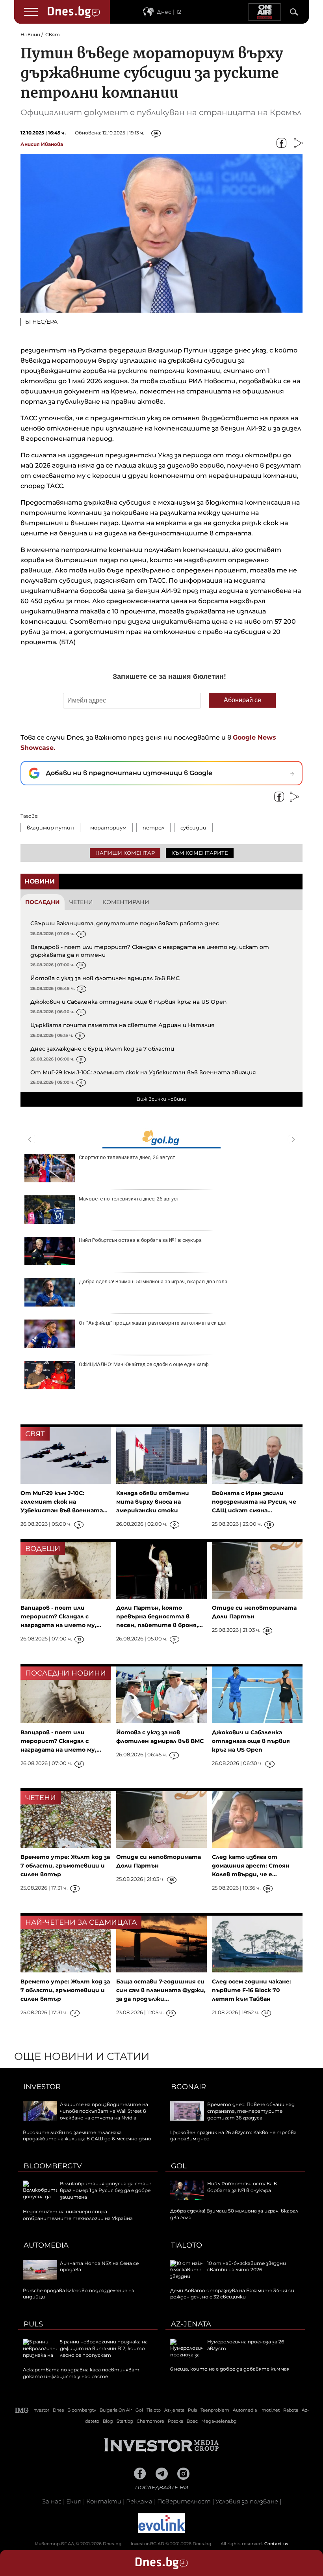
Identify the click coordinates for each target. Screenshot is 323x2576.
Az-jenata (191, 2324)
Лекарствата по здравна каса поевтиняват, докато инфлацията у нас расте (82, 2373)
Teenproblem (215, 2410)
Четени (81, 902)
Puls (33, 2324)
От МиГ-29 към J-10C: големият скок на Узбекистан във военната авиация (143, 1072)
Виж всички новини (161, 1099)
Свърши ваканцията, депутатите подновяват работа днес (125, 923)
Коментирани (126, 902)
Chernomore (150, 2421)
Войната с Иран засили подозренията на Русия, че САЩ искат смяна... (254, 1502)
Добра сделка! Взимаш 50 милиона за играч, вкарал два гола (153, 1281)
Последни (43, 902)
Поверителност (184, 2501)
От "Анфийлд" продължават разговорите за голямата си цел (153, 1323)
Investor (42, 2087)
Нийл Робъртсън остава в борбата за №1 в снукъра (140, 1240)
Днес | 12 (169, 12)
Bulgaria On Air (116, 2410)
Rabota (291, 2410)
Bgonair (188, 2087)
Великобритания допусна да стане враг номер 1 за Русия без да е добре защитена (106, 2190)
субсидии (193, 828)
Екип (74, 2501)
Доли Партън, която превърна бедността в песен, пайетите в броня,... (160, 1616)
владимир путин (50, 828)
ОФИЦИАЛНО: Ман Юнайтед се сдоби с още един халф (144, 1364)
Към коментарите (200, 853)
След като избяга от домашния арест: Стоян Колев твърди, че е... (251, 1866)
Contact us (276, 2544)
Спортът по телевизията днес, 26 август (127, 1157)
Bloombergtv (53, 2166)
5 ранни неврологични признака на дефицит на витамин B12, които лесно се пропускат (104, 2348)
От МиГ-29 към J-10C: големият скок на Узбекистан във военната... (64, 1502)
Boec (192, 2421)
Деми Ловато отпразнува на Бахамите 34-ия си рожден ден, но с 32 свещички (232, 2294)
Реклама (139, 2501)
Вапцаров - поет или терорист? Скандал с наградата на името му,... (61, 1616)
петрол (153, 828)
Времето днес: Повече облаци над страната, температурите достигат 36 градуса (251, 2111)
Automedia (46, 2245)
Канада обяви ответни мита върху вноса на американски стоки (153, 1502)
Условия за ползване (247, 2501)
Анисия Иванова (42, 144)
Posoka (175, 2421)
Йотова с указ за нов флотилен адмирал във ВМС (105, 978)
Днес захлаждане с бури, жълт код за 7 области (102, 1049)
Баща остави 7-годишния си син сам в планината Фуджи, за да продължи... (161, 1990)
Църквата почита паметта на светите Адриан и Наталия (123, 1025)
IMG (22, 2410)
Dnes (58, 2410)
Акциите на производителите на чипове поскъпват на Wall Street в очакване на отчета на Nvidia (104, 2111)
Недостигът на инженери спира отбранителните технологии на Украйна (78, 2215)
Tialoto (187, 2245)
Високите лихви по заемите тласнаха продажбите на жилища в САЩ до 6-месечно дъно (87, 2136)
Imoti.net (270, 2410)
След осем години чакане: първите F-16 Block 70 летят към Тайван (252, 1990)
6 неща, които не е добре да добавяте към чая (230, 2369)
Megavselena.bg (219, 2421)
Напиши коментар (125, 853)
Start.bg (125, 2421)
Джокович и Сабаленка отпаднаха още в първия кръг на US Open (129, 1002)
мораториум (108, 828)
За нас (52, 2501)
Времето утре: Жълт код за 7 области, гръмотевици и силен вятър (65, 1866)
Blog (108, 2421)
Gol (179, 2166)
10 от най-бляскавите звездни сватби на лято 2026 (247, 2267)
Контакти (104, 2501)
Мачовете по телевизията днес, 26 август (129, 1199)
